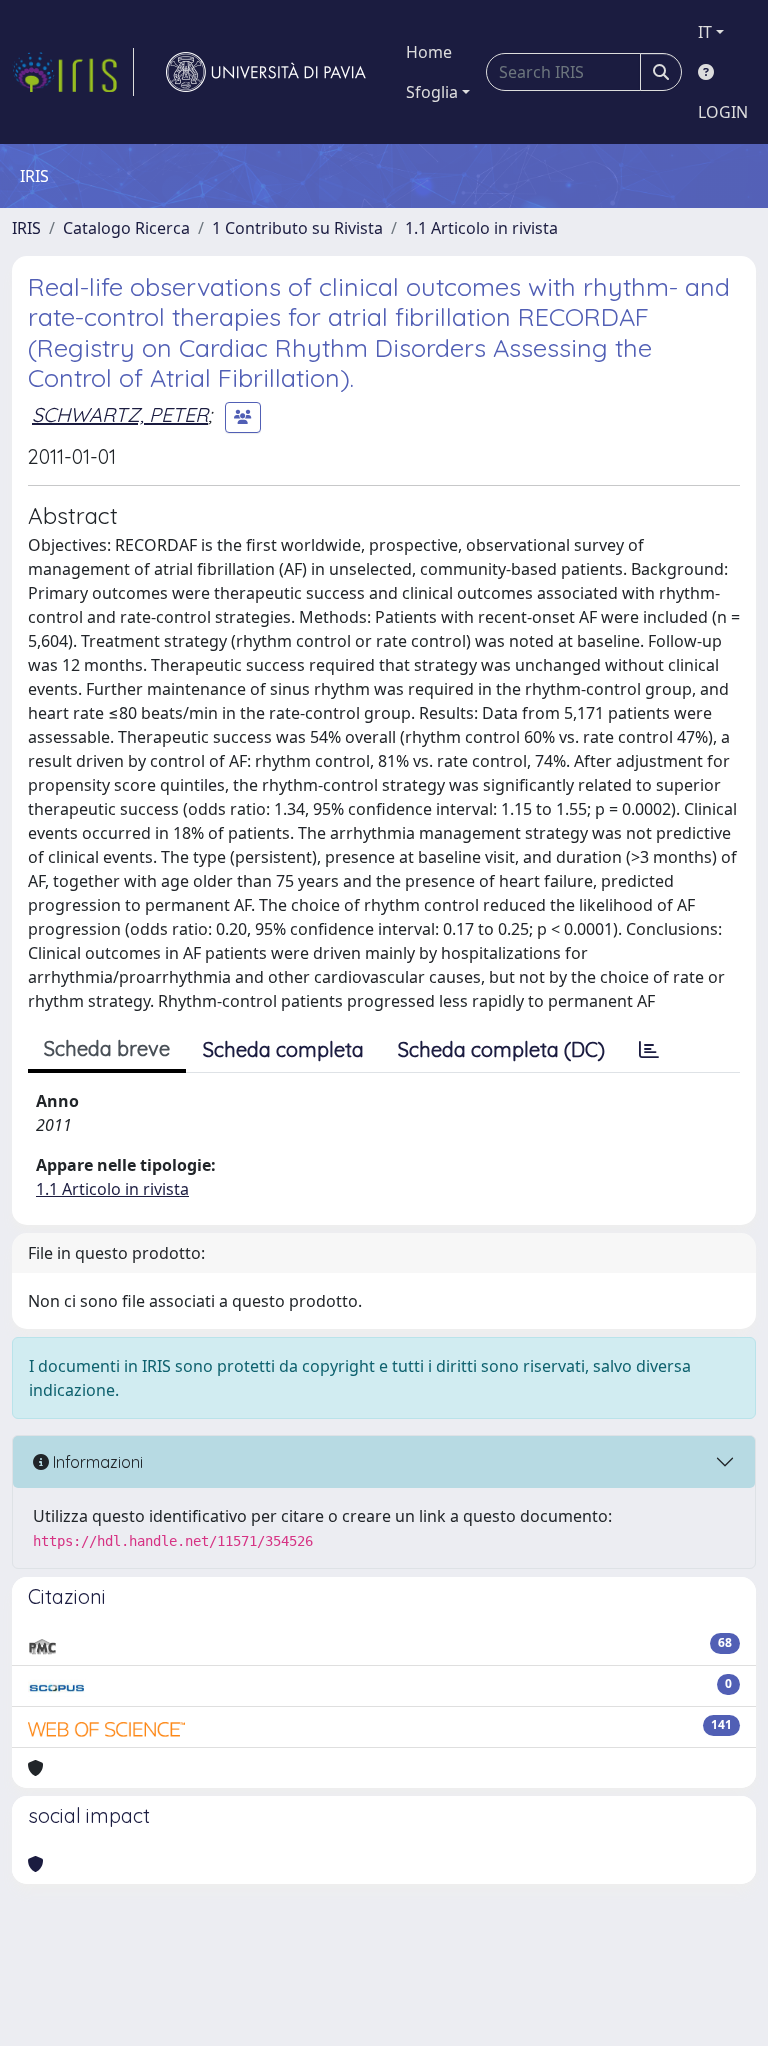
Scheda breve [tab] (107, 1048)
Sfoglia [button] (432, 92)
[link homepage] (73, 72)
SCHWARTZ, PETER (120, 414)
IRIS (26, 228)
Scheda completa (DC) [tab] (501, 1049)
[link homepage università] (266, 72)
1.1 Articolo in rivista (481, 228)
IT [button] (705, 32)
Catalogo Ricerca (126, 228)
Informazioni (96, 1462)
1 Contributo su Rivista (297, 228)
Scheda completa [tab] (283, 1049)
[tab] (649, 1050)
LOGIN (723, 112)
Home (429, 52)
